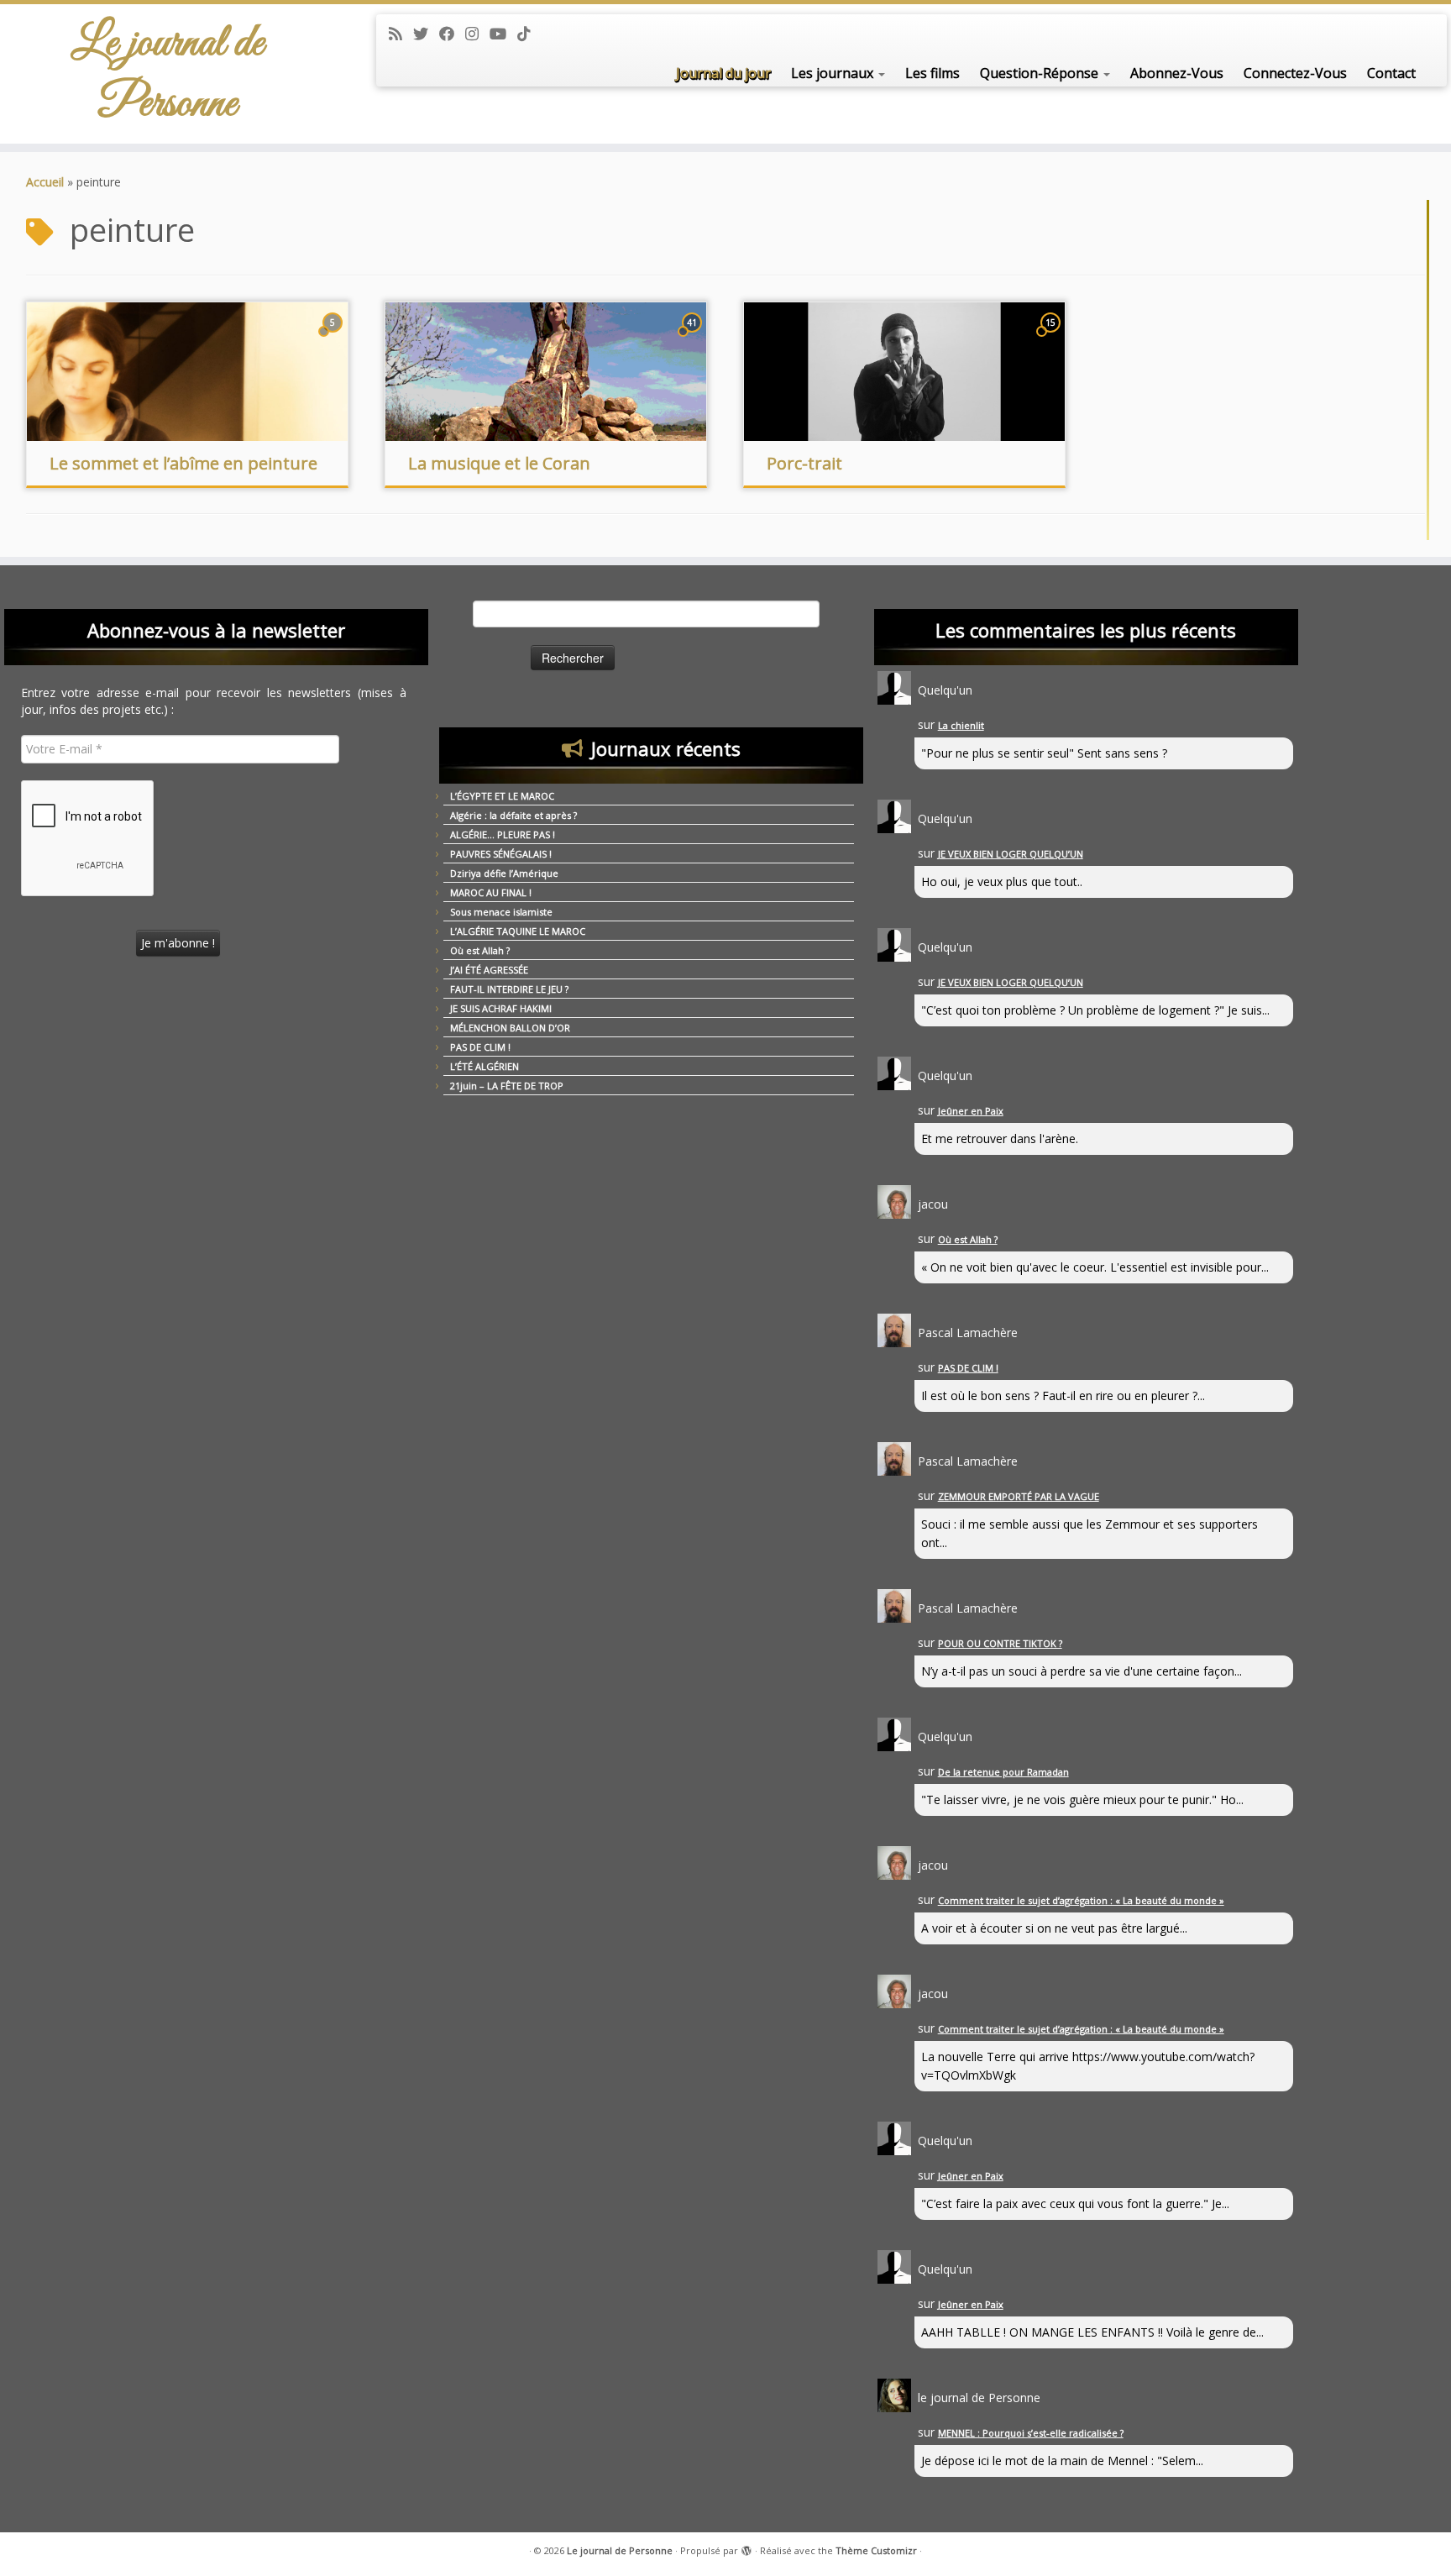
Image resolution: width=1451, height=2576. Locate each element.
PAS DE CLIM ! (480, 1047)
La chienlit (961, 725)
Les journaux (834, 73)
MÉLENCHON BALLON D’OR (510, 1028)
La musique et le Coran (499, 463)
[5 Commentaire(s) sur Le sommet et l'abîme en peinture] (334, 338)
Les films (932, 73)
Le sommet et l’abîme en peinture (183, 463)
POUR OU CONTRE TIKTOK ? (1000, 1643)
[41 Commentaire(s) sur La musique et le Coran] (694, 338)
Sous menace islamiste (501, 912)
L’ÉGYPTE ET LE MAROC (502, 796)
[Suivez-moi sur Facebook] (452, 34)
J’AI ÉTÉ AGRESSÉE (489, 970)
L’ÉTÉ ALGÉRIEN (485, 1066)
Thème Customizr (876, 2550)
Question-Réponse (1041, 73)
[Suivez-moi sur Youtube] (503, 34)
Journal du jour (723, 73)
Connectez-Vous (1295, 73)
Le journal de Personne (168, 74)
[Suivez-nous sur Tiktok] (529, 34)
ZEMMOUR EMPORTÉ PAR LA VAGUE (1019, 1496)
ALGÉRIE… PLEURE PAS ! (503, 834)
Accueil (45, 182)
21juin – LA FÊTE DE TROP (507, 1086)
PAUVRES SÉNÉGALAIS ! (501, 854)
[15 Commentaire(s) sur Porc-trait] (1052, 338)
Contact (1391, 73)
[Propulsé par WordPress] (746, 2547)
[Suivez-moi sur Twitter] (426, 34)
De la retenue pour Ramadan (1003, 1772)
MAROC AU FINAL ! (491, 892)
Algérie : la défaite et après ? (513, 815)
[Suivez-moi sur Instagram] (477, 34)
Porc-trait (804, 463)
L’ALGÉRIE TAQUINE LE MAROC (518, 931)
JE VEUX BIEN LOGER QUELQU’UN (1011, 854)
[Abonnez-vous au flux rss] (401, 34)
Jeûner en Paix (971, 1111)
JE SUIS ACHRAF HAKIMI (501, 1008)
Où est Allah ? (480, 950)
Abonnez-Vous (1177, 73)
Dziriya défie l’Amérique (504, 873)
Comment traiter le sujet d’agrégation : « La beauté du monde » (1081, 1900)
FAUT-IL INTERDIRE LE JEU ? (509, 989)
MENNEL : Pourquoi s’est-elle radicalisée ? (1031, 2433)
